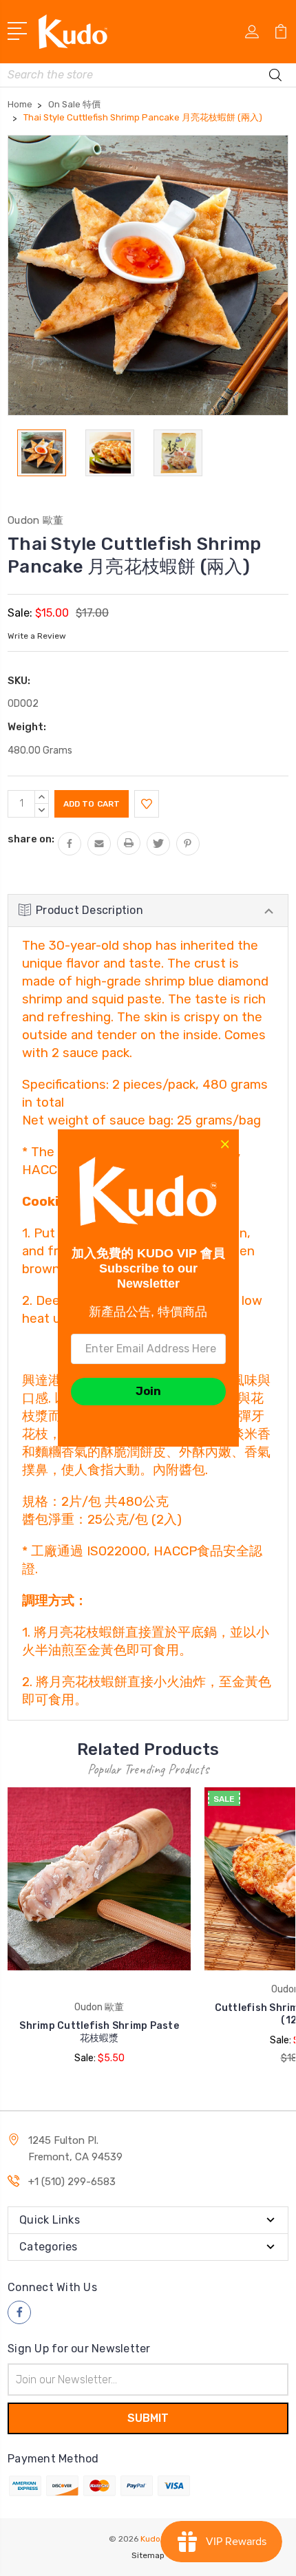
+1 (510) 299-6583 (72, 2182)
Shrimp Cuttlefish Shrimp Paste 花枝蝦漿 (99, 2032)
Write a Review (37, 636)
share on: (31, 839)
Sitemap (148, 2555)
